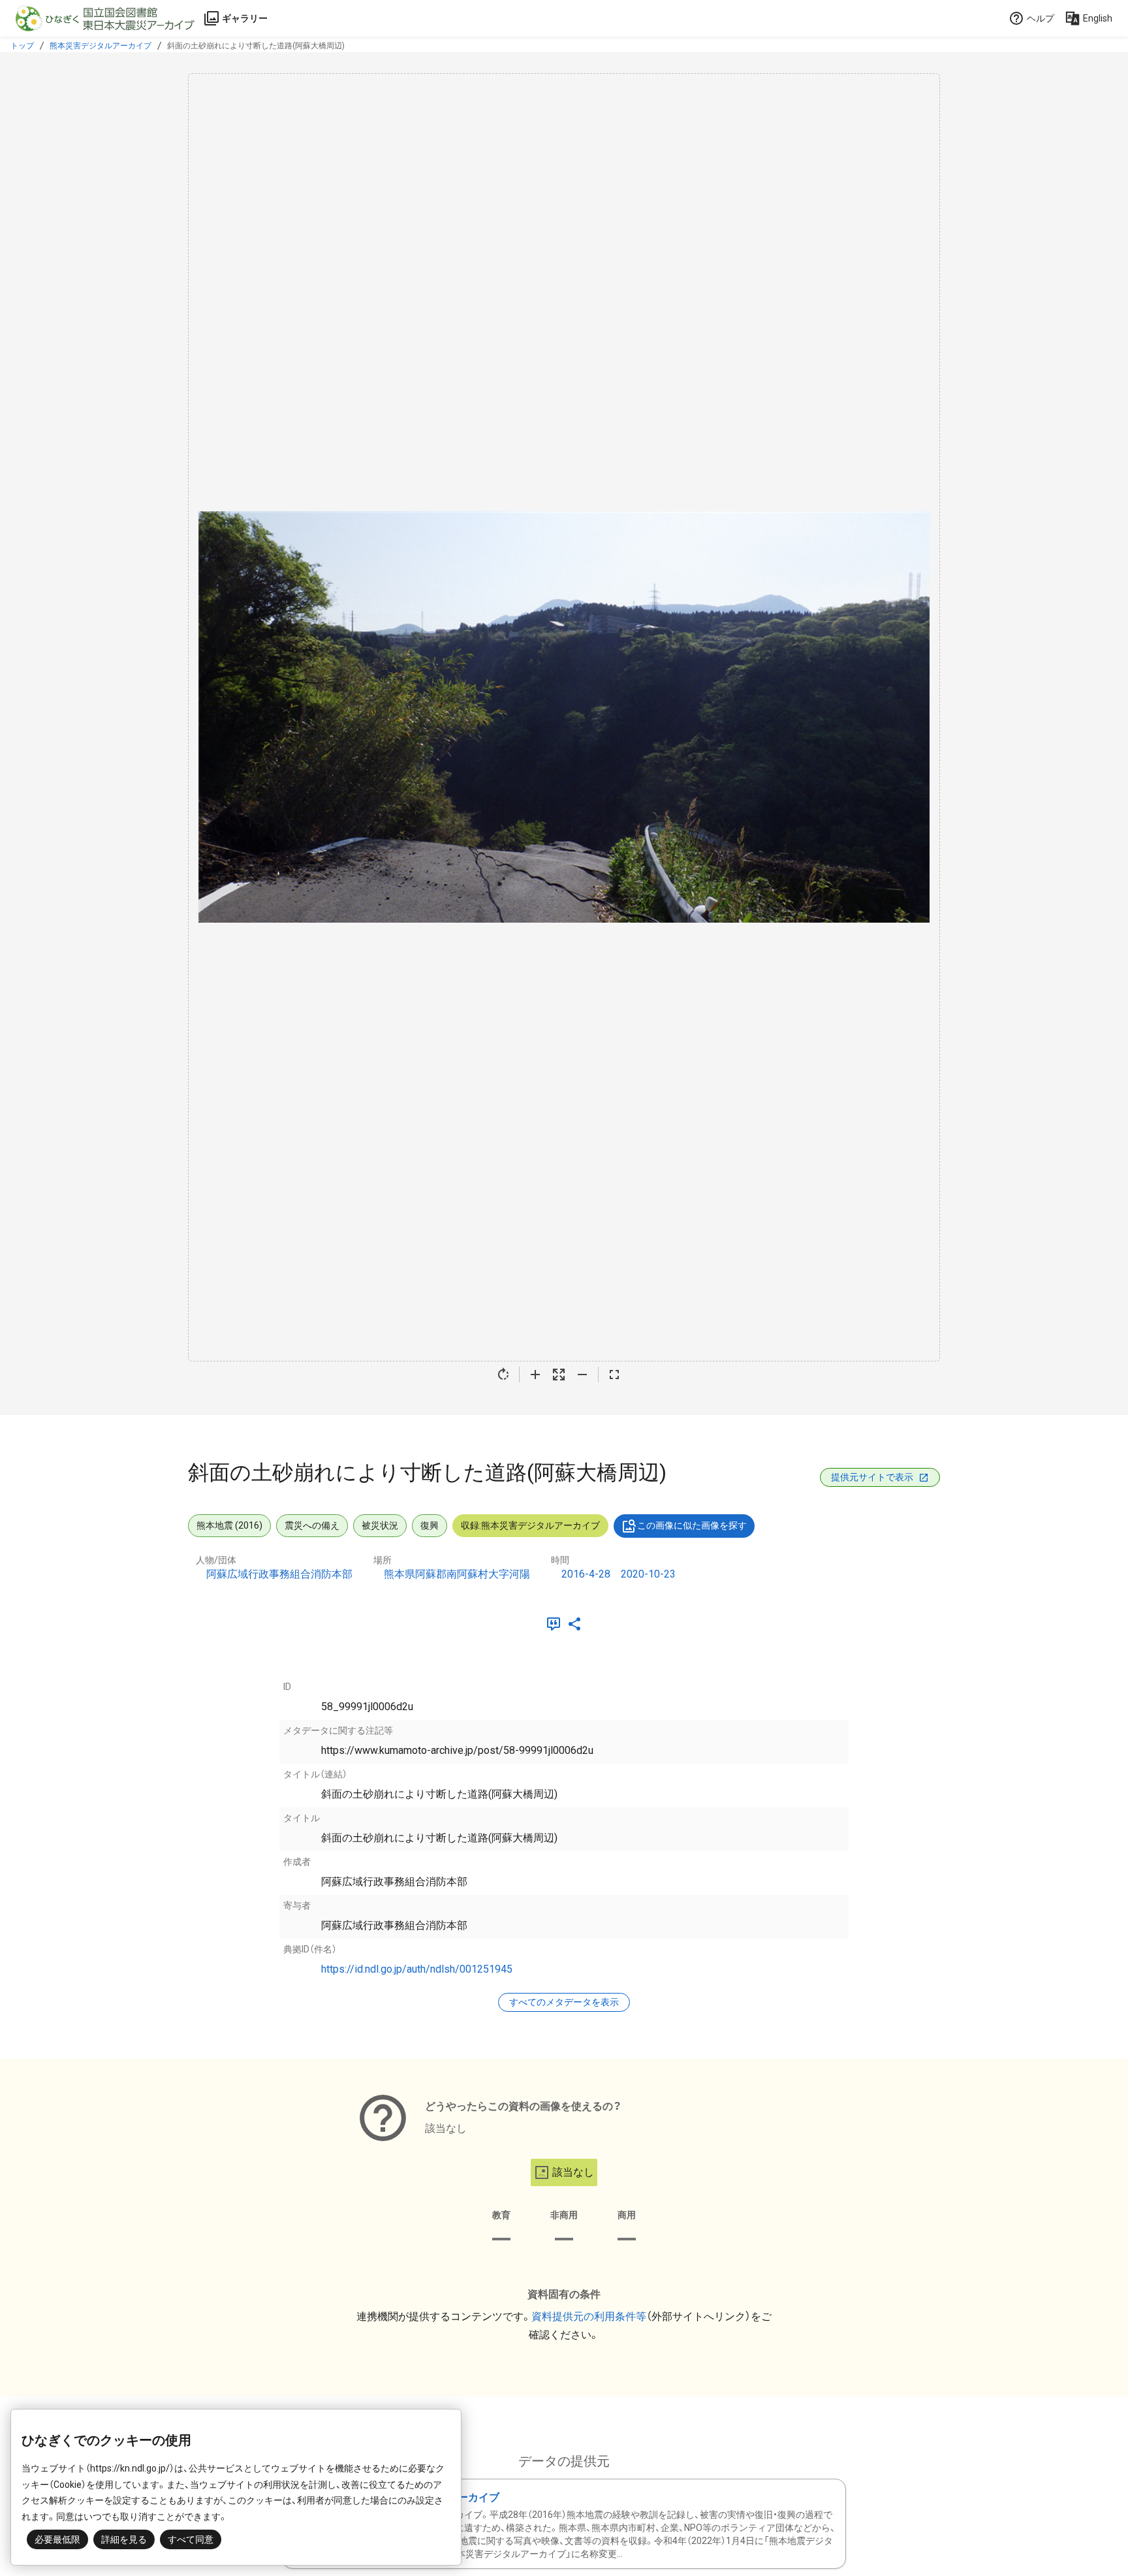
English (1098, 18)
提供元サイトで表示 (872, 1477)
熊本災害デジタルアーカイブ (101, 46)
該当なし (573, 2172)
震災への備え (312, 1525)
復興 (430, 1525)
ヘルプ (1041, 18)
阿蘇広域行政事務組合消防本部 (279, 1574)
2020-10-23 (648, 1574)
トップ (22, 46)
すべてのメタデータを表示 (564, 2002)
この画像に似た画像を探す (692, 1525)
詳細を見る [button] (124, 2539)
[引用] (556, 1624)
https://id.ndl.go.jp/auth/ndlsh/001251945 (417, 1969)
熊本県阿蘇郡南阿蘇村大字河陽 (457, 1574)
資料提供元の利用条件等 (589, 2316)
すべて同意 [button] (191, 2539)
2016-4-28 (586, 1574)
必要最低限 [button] (57, 2539)
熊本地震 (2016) (229, 1525)
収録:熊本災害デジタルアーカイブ (530, 1525)
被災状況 (380, 1525)
